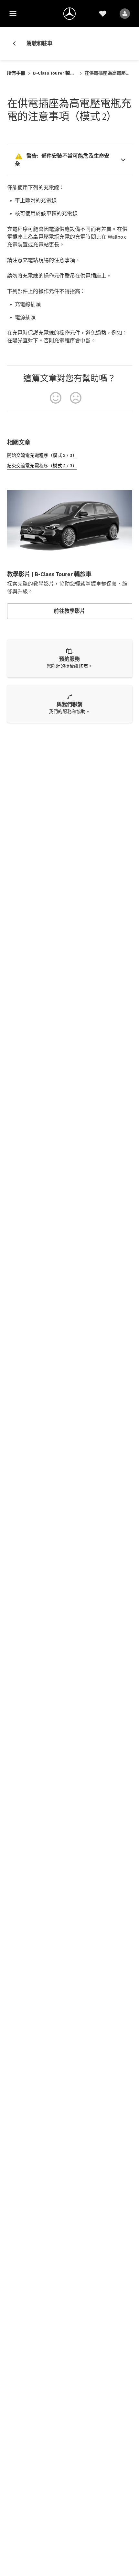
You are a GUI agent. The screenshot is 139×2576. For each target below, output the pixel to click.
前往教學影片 (69, 611)
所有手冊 (16, 73)
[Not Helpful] (76, 398)
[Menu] (13, 14)
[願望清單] (103, 14)
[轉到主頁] (69, 14)
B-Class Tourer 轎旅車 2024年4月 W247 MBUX (55, 73)
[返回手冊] (17, 43)
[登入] (125, 14)
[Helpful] (56, 398)
